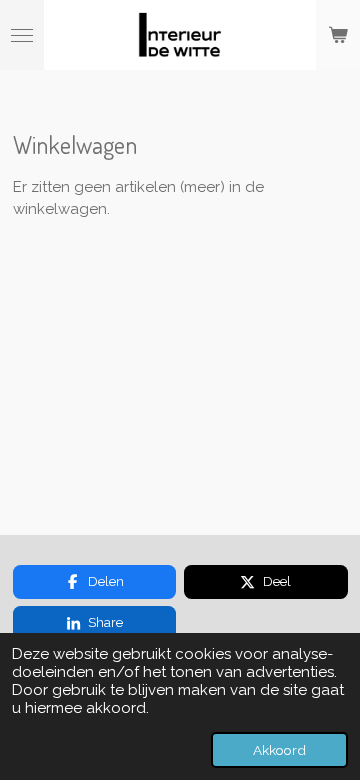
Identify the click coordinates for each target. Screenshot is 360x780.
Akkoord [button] (279, 750)
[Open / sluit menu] (22, 35)
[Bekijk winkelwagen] (338, 35)
